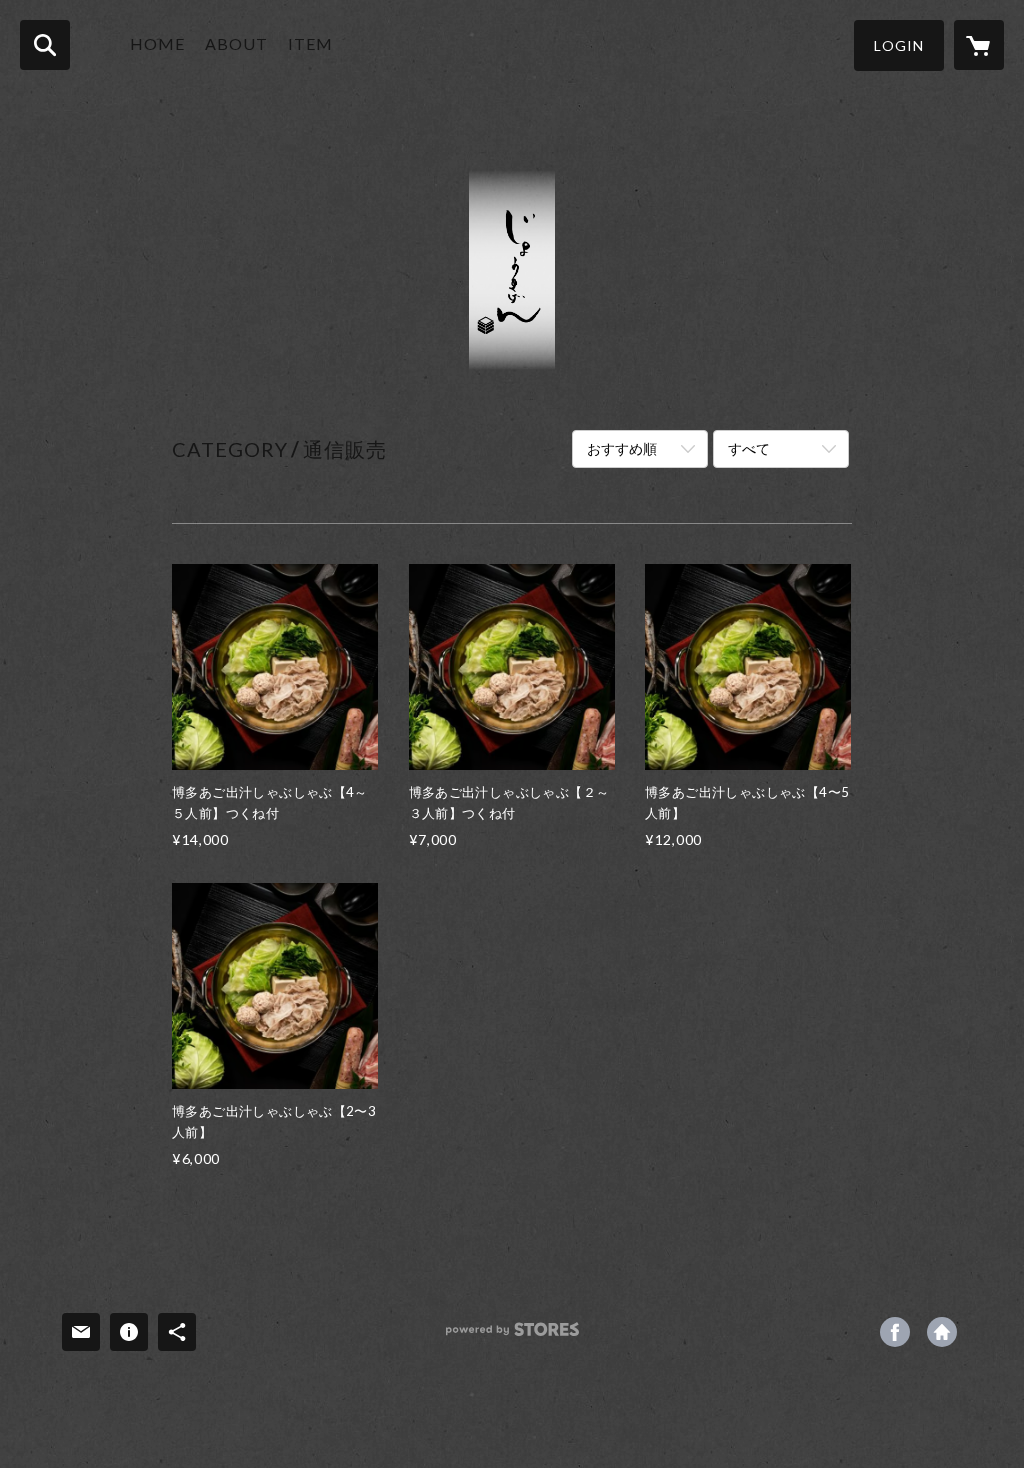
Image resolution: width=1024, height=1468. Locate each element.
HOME (157, 43)
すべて (749, 448)
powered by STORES (512, 1336)
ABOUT (236, 43)
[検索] (45, 45)
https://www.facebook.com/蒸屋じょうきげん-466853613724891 (895, 1332)
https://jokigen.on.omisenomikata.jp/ (942, 1332)
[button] (899, 45)
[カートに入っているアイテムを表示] (979, 45)
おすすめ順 (622, 448)
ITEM (310, 43)
